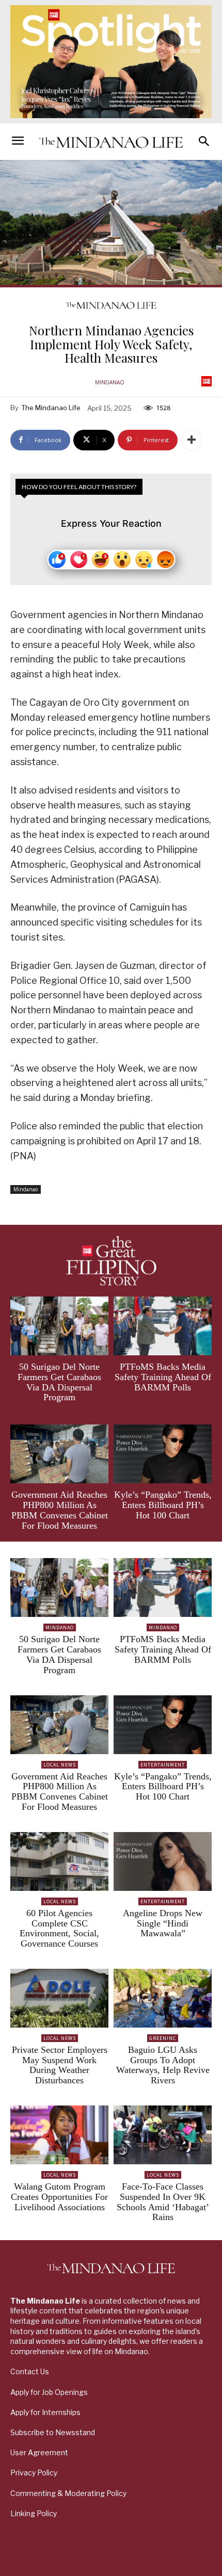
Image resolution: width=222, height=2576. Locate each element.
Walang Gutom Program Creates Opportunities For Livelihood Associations (59, 2197)
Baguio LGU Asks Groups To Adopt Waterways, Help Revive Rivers (163, 2065)
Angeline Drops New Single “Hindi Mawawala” (163, 1923)
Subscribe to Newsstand (53, 2432)
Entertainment (163, 1765)
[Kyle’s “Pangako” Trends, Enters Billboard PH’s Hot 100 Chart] (163, 1454)
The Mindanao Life (51, 408)
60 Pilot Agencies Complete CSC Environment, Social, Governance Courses (59, 1928)
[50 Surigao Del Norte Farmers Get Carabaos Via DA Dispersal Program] (59, 1326)
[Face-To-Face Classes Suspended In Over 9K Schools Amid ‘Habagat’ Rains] (163, 2135)
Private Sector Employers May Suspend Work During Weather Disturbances (60, 2065)
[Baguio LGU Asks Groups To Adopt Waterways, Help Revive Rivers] (163, 1998)
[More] (192, 440)
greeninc (163, 2038)
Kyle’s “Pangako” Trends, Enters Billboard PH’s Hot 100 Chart (163, 1505)
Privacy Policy (34, 2473)
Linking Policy (34, 2513)
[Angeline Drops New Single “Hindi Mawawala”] (163, 1861)
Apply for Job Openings (49, 2392)
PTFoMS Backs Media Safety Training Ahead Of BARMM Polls (163, 1377)
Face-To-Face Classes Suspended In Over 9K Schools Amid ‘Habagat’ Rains (163, 2202)
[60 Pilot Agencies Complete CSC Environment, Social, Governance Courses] (59, 1861)
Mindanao (110, 382)
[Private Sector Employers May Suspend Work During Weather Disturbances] (59, 1998)
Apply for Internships (45, 2412)
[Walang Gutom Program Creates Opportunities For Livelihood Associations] (59, 2135)
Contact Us (30, 2371)
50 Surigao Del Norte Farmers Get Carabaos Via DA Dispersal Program (59, 1382)
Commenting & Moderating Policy (68, 2493)
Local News (60, 1765)
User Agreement (39, 2452)
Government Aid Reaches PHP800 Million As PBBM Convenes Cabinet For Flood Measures (60, 1510)
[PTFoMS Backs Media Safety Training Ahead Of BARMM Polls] (163, 1326)
